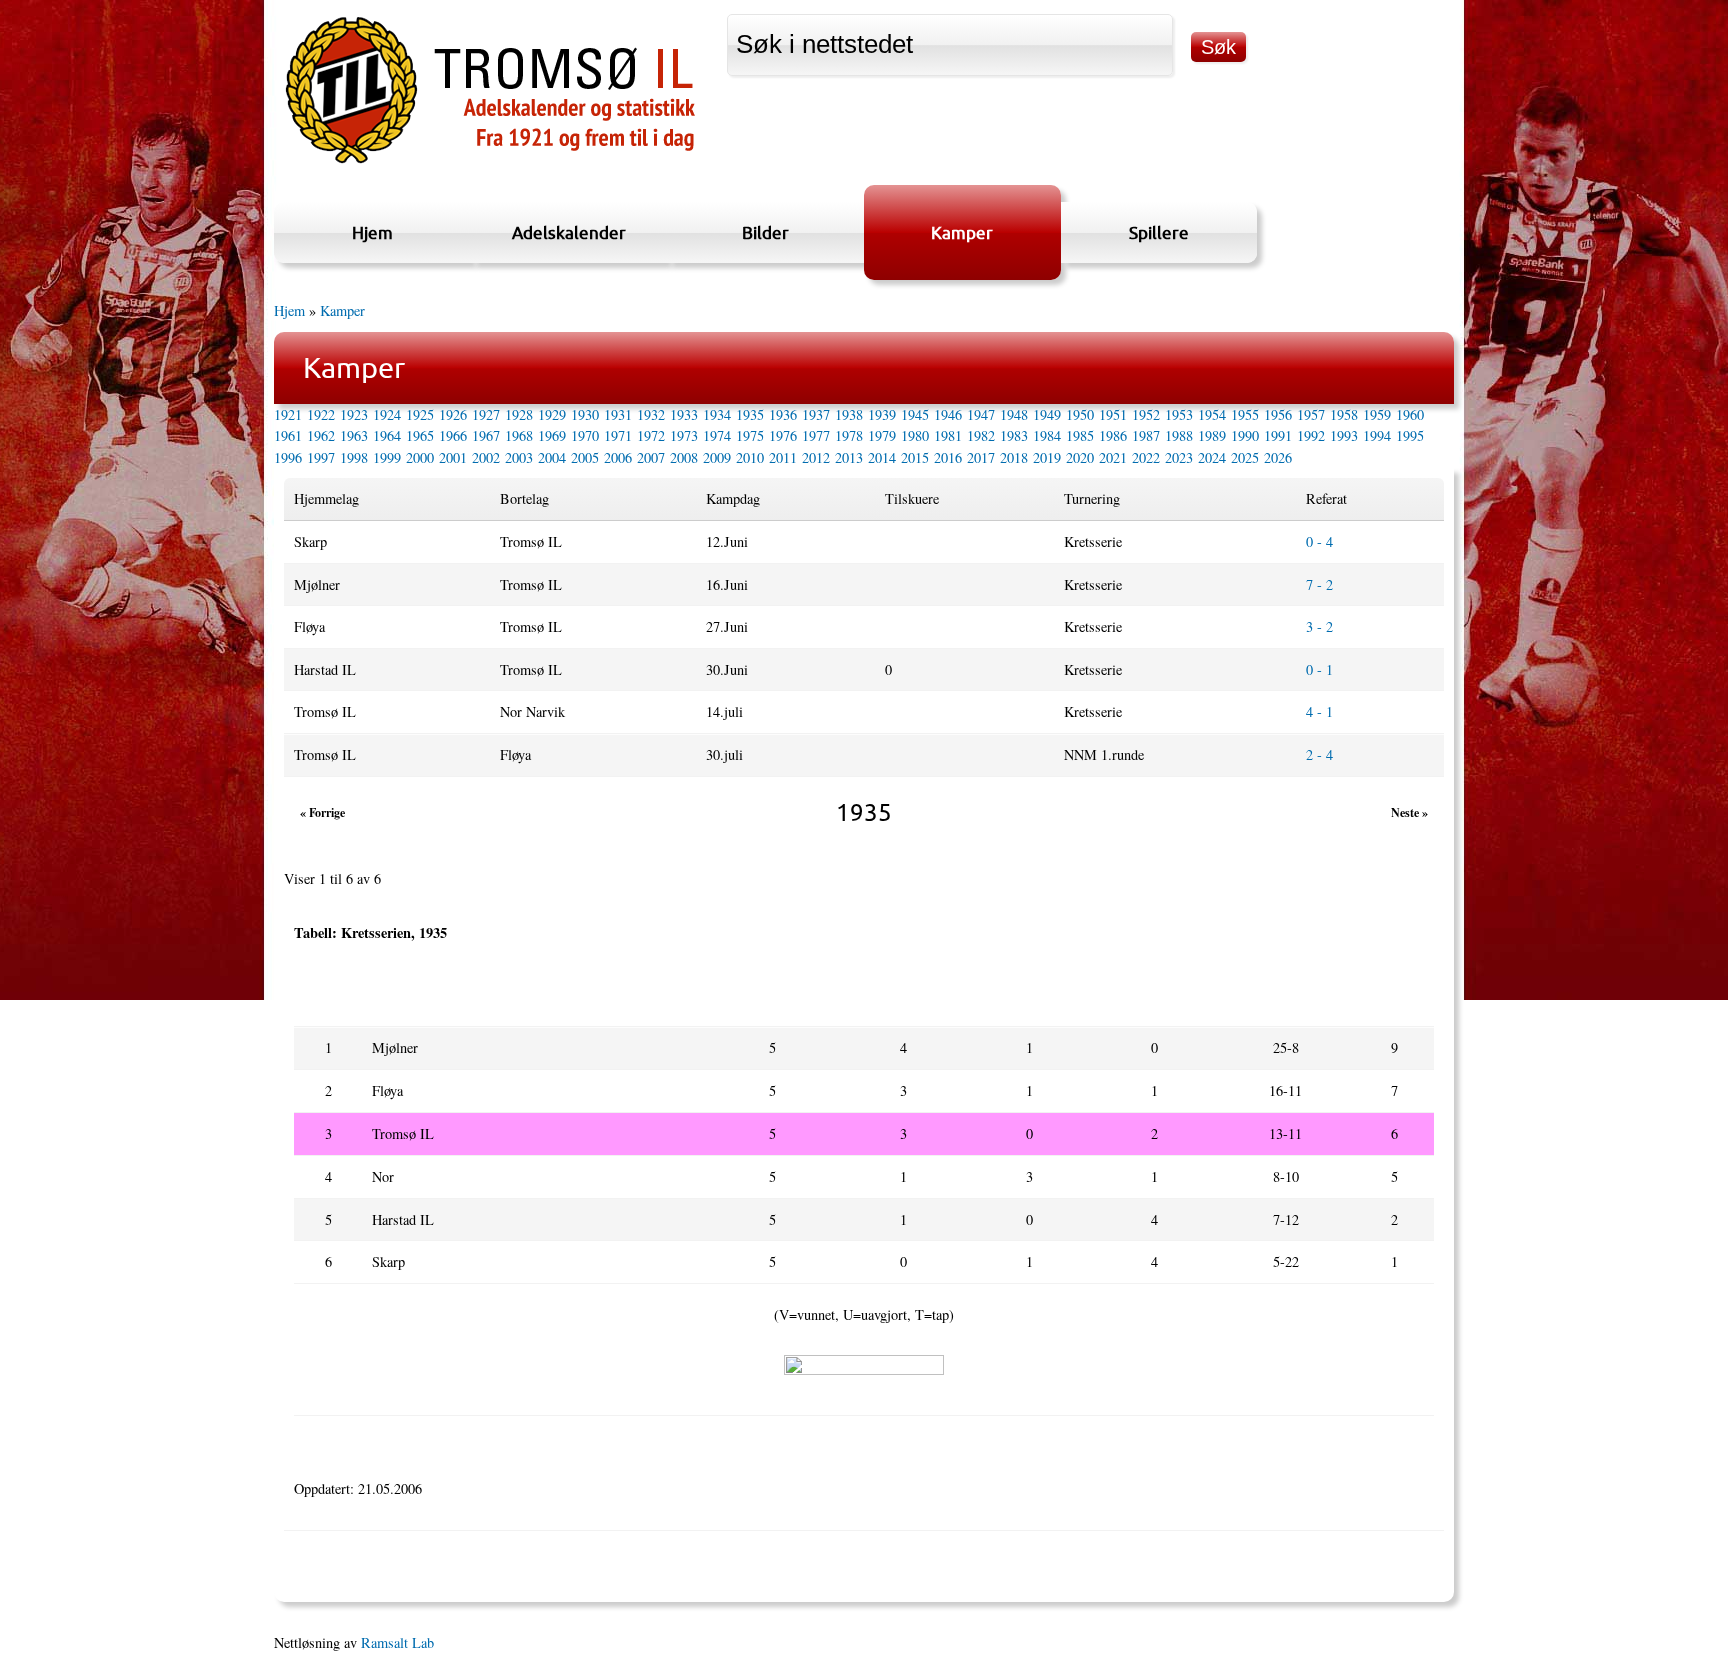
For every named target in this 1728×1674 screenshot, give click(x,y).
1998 (354, 457)
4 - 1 (1319, 711)
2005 (585, 457)
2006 (618, 457)
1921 (288, 414)
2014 (882, 457)
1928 (519, 414)
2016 (948, 457)
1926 (453, 414)
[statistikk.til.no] (490, 163)
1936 (783, 414)
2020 (1080, 457)
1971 (618, 435)
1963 (354, 435)
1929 (552, 414)
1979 (882, 435)
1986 (1113, 435)
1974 (717, 435)
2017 (981, 457)
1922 (321, 414)
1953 (1179, 414)
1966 (453, 435)
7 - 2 (1319, 584)
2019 (1047, 457)
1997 (321, 457)
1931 (618, 414)
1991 (1278, 435)
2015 (915, 457)
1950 (1080, 414)
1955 (1245, 414)
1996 (288, 457)
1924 (387, 414)
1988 (1179, 435)
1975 (750, 435)
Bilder (765, 232)
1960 (1410, 414)
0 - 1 (1319, 669)
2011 (783, 457)
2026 (1278, 457)
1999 (387, 457)
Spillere (1159, 232)
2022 (1146, 457)
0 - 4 (1319, 541)
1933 (684, 414)
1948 (1014, 414)
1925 (420, 414)
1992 (1311, 435)
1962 (321, 435)
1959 (1377, 414)
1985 (1080, 435)
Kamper (962, 232)
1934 (717, 414)
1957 (1311, 414)
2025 (1245, 457)
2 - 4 (1319, 754)
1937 (816, 414)
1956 (1278, 414)
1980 (915, 435)
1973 (684, 435)
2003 (519, 457)
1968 (519, 435)
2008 (684, 457)
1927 (486, 414)
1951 (1113, 414)
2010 (750, 457)
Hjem (372, 232)
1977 (816, 435)
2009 (717, 457)
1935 (750, 414)
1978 (849, 435)
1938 (849, 414)
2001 (453, 457)
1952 (1146, 414)
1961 (288, 435)
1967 (486, 435)
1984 (1047, 435)
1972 (651, 435)
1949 (1047, 414)
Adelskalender (569, 232)
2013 (849, 457)
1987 (1146, 435)
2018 (1014, 457)
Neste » (1409, 812)
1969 (552, 435)
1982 (981, 435)
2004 (552, 457)
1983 (1014, 435)
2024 (1212, 457)
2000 (420, 457)
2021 (1113, 457)
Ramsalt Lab (397, 1642)
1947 (981, 414)
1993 (1344, 435)
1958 (1344, 414)
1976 (783, 435)
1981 (948, 435)
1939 (882, 414)
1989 (1212, 435)
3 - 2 (1319, 626)
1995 (1410, 435)
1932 (651, 414)
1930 (585, 414)
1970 (585, 435)
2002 (486, 457)
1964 (387, 435)
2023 (1179, 457)
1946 (948, 414)
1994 (1377, 435)
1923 (354, 414)
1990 (1245, 435)
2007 (651, 457)
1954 (1212, 414)
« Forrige (322, 812)
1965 (420, 435)
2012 (816, 457)
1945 (915, 414)
